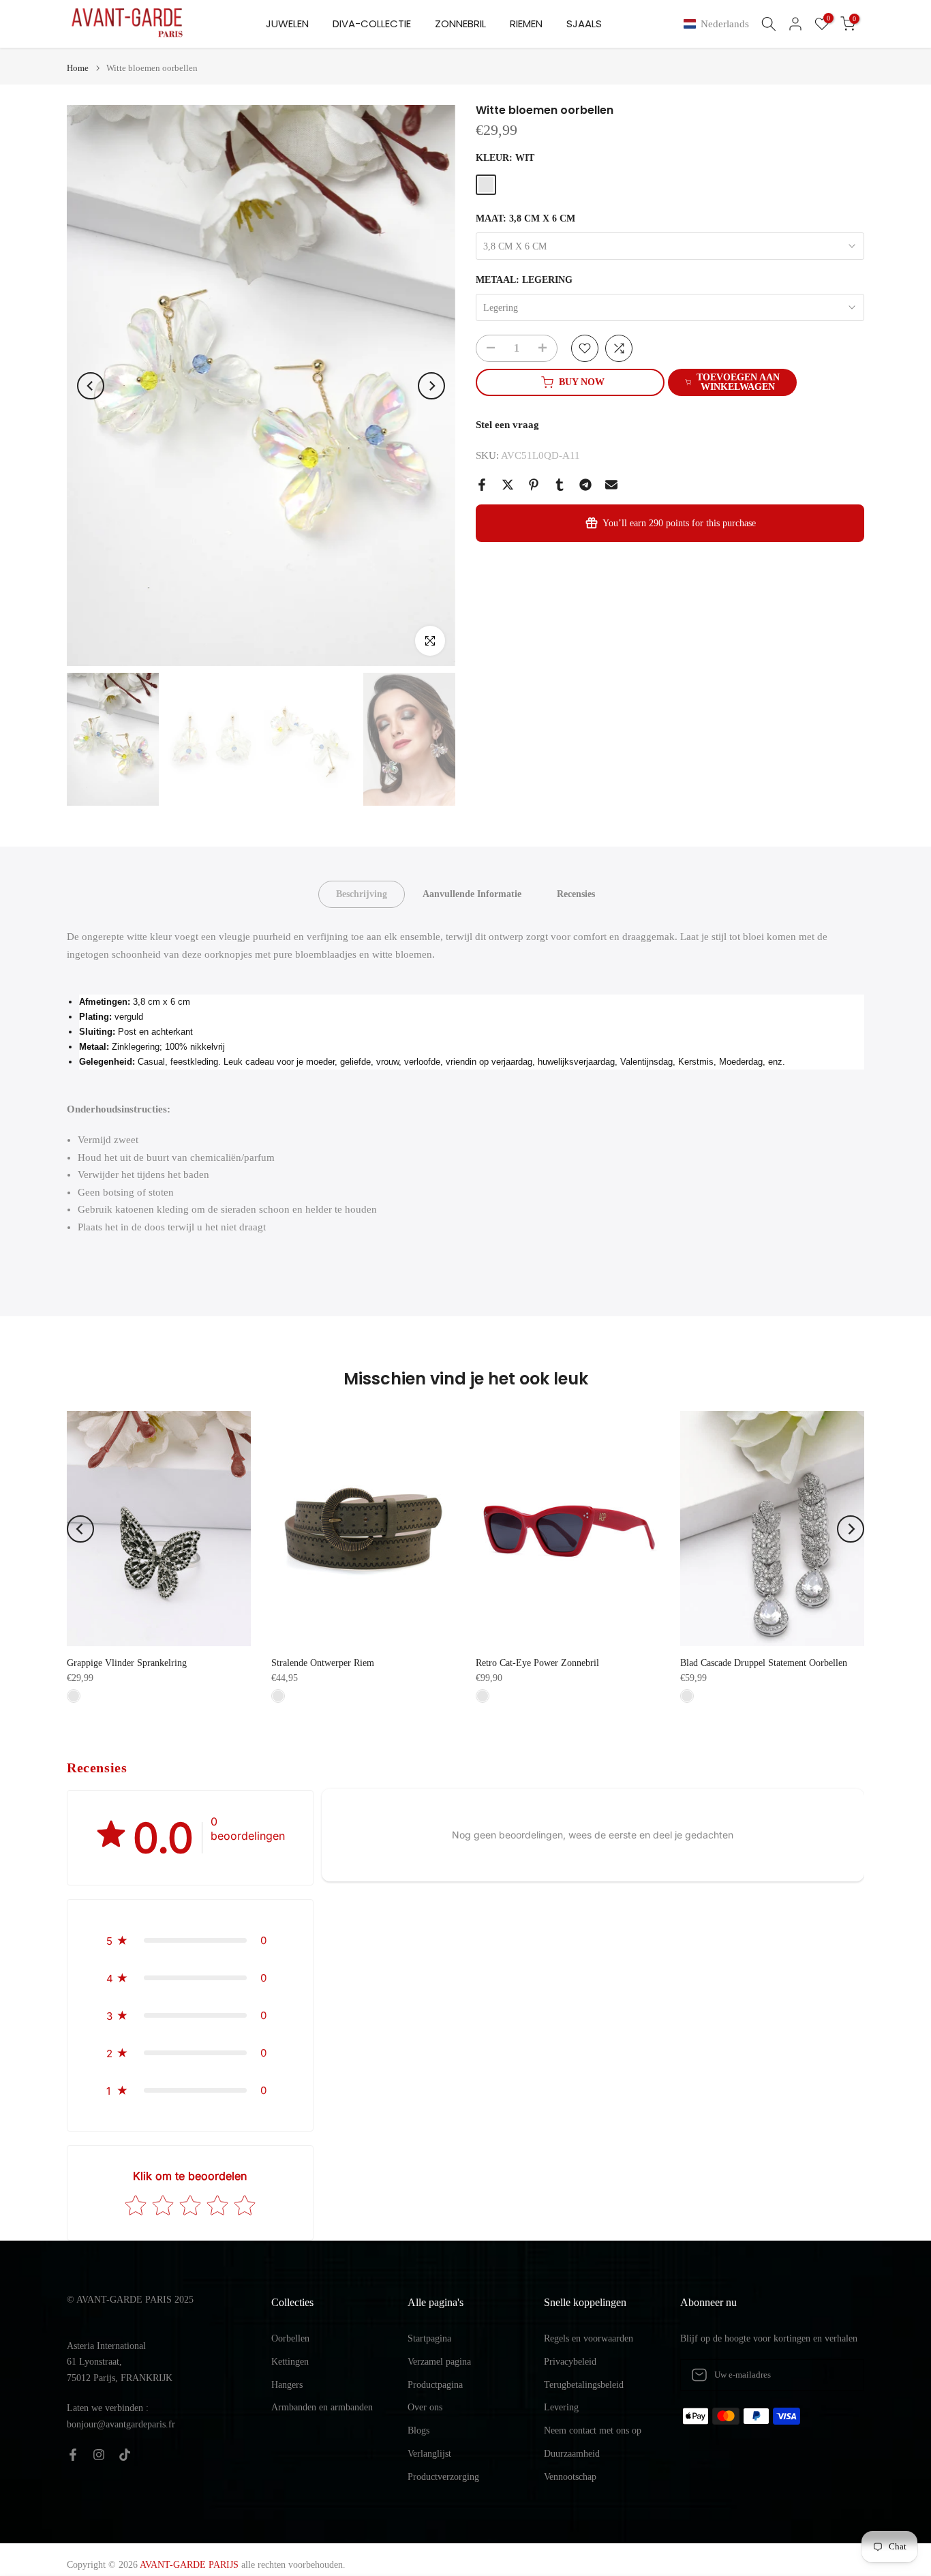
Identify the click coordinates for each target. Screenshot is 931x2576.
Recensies (576, 894)
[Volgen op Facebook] (73, 2455)
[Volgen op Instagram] (99, 2455)
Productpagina (435, 2385)
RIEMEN (526, 24)
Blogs (418, 2430)
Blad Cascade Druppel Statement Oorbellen (764, 1663)
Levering (561, 2407)
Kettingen (290, 2362)
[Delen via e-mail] (611, 485)
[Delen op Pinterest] (534, 485)
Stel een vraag (507, 425)
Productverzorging (443, 2477)
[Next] (431, 386)
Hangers (287, 2385)
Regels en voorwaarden (589, 2338)
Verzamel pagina (439, 2362)
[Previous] (91, 386)
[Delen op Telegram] (585, 485)
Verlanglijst (429, 2454)
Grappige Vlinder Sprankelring (127, 1663)
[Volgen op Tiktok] (125, 2455)
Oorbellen (290, 2338)
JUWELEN (287, 24)
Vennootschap (570, 2477)
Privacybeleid (570, 2362)
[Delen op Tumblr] (560, 485)
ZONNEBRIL (460, 24)
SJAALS (584, 24)
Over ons (425, 2407)
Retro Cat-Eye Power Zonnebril (537, 1663)
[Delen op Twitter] (508, 485)
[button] (719, 24)
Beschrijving (362, 894)
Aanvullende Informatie (472, 894)
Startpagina (429, 2338)
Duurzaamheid (572, 2454)
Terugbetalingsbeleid (584, 2385)
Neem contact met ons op (593, 2430)
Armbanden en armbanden (322, 2407)
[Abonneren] (840, 2375)
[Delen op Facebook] (482, 485)
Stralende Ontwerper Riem (323, 1663)
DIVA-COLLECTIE (372, 24)
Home (78, 68)
